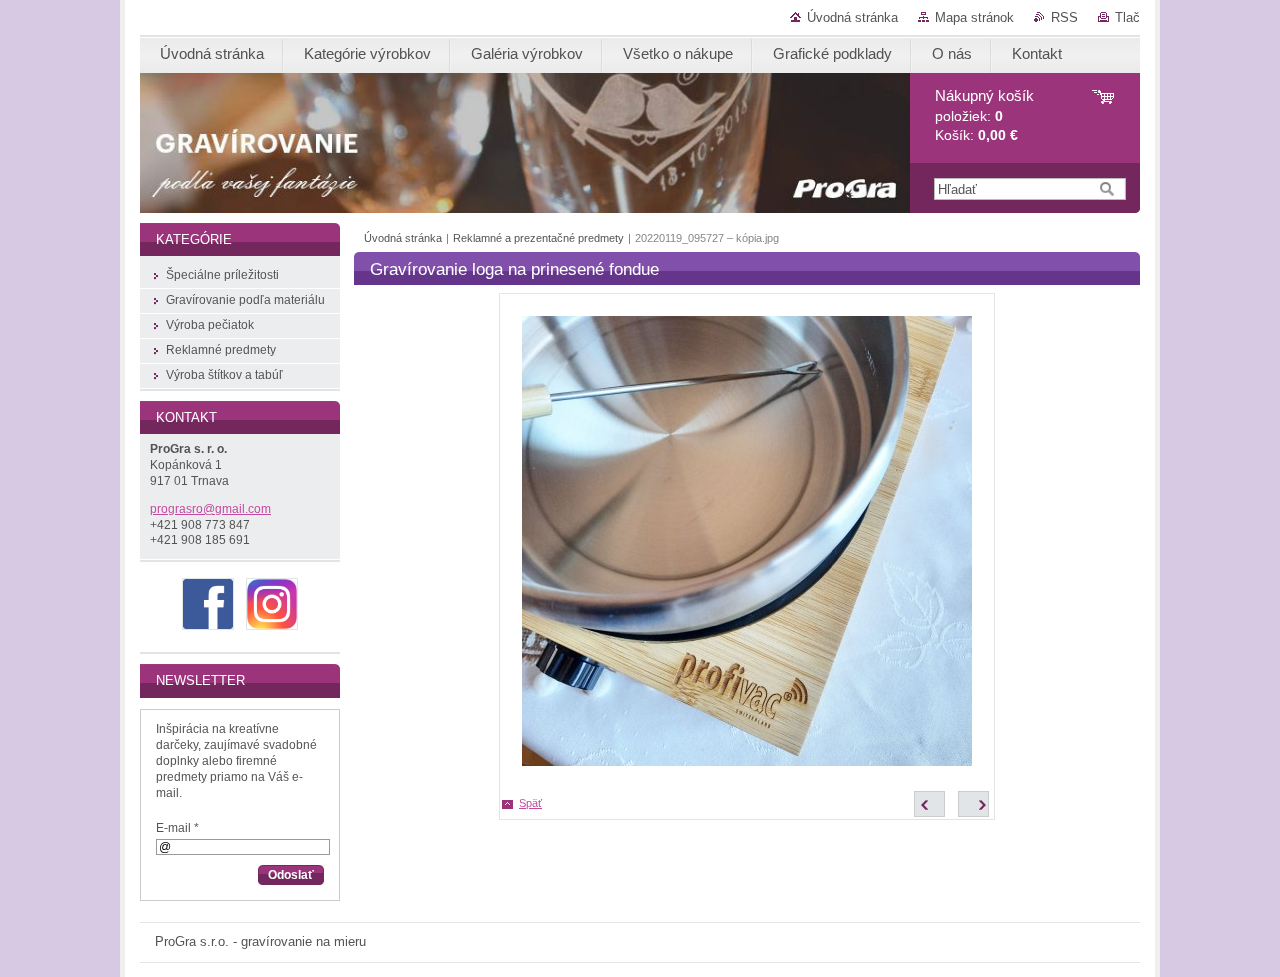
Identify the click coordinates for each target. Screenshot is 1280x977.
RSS (1064, 17)
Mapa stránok (974, 17)
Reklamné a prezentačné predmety (538, 238)
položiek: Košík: (984, 115)
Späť (530, 803)
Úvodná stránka (852, 17)
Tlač (1127, 17)
